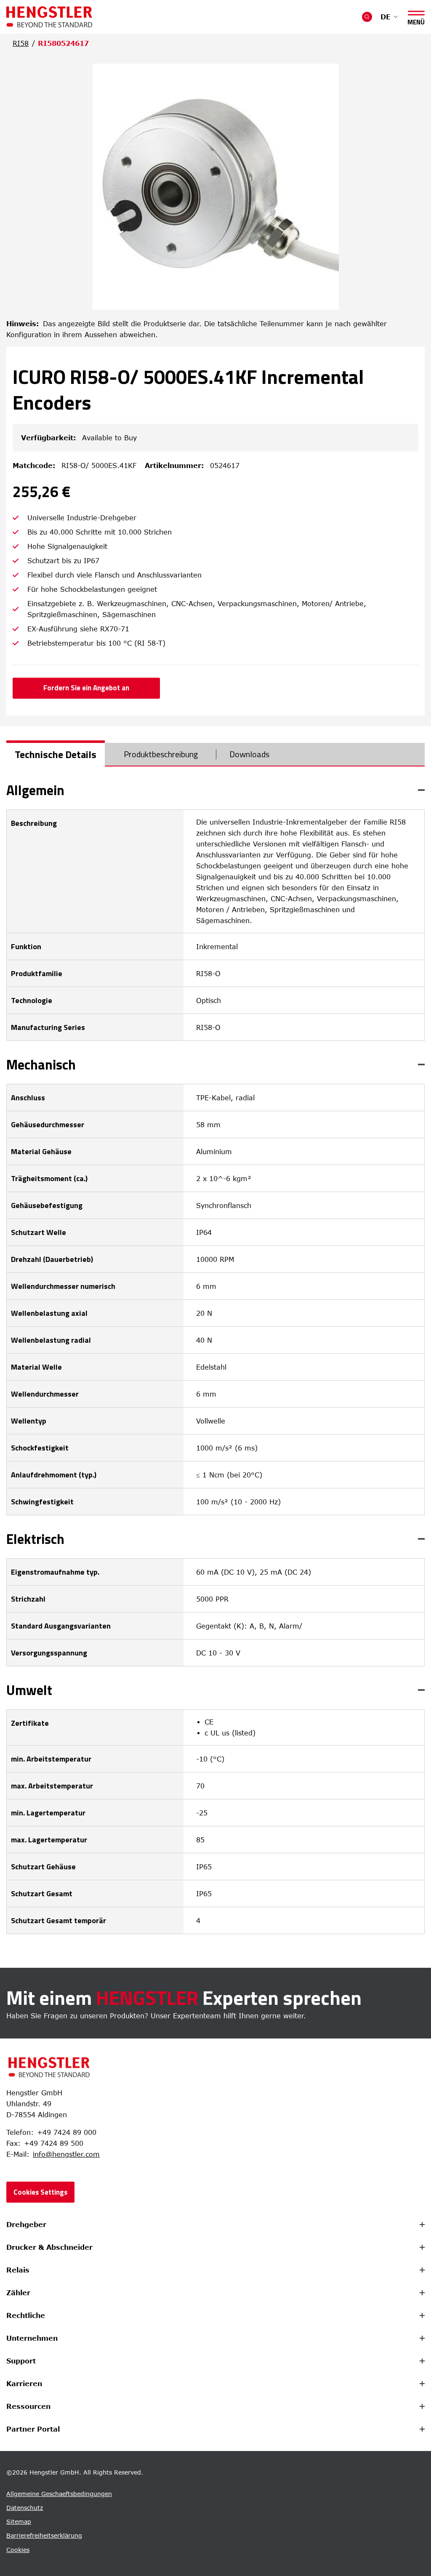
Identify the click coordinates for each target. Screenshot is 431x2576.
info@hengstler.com (66, 2154)
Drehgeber (26, 2225)
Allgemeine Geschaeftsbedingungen (59, 2494)
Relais (18, 2270)
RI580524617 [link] (63, 43)
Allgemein (35, 790)
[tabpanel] (215, 1359)
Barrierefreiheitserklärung (44, 2535)
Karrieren (24, 2384)
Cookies (18, 2550)
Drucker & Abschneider (49, 2247)
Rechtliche (26, 2315)
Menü (416, 20)
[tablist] (215, 755)
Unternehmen (32, 2338)
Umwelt (29, 1690)
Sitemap (19, 2521)
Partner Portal (33, 2429)
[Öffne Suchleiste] (367, 17)
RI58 (21, 43)
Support (21, 2361)
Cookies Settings (40, 2192)
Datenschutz (25, 2508)
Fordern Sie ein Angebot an (86, 688)
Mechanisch (41, 1064)
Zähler (18, 2293)
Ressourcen (28, 2406)
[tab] (56, 754)
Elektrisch (35, 1539)
